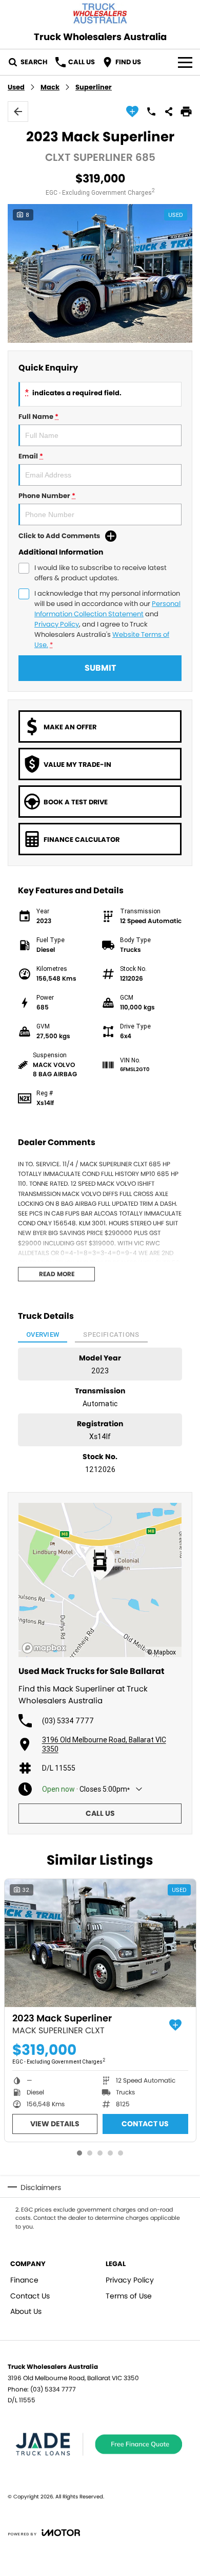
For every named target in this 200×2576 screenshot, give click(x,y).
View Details (55, 2124)
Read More (57, 1274)
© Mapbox (162, 1652)
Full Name (38, 417)
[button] (100, 273)
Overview (43, 1335)
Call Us (100, 1813)
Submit (100, 668)
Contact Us (145, 2124)
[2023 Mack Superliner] (100, 1943)
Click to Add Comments (59, 536)
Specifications (111, 1335)
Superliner (94, 87)
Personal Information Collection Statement (107, 609)
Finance (24, 2280)
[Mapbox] (46, 1648)
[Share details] (169, 112)
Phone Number (47, 496)
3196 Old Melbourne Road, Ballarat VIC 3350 (104, 1744)
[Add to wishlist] (132, 112)
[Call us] (151, 112)
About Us (26, 2311)
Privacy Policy (57, 624)
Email (31, 456)
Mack (50, 87)
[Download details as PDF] (186, 112)
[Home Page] (100, 14)
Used (16, 87)
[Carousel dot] (79, 2153)
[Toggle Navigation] (185, 62)
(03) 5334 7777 (68, 1721)
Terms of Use (129, 2296)
